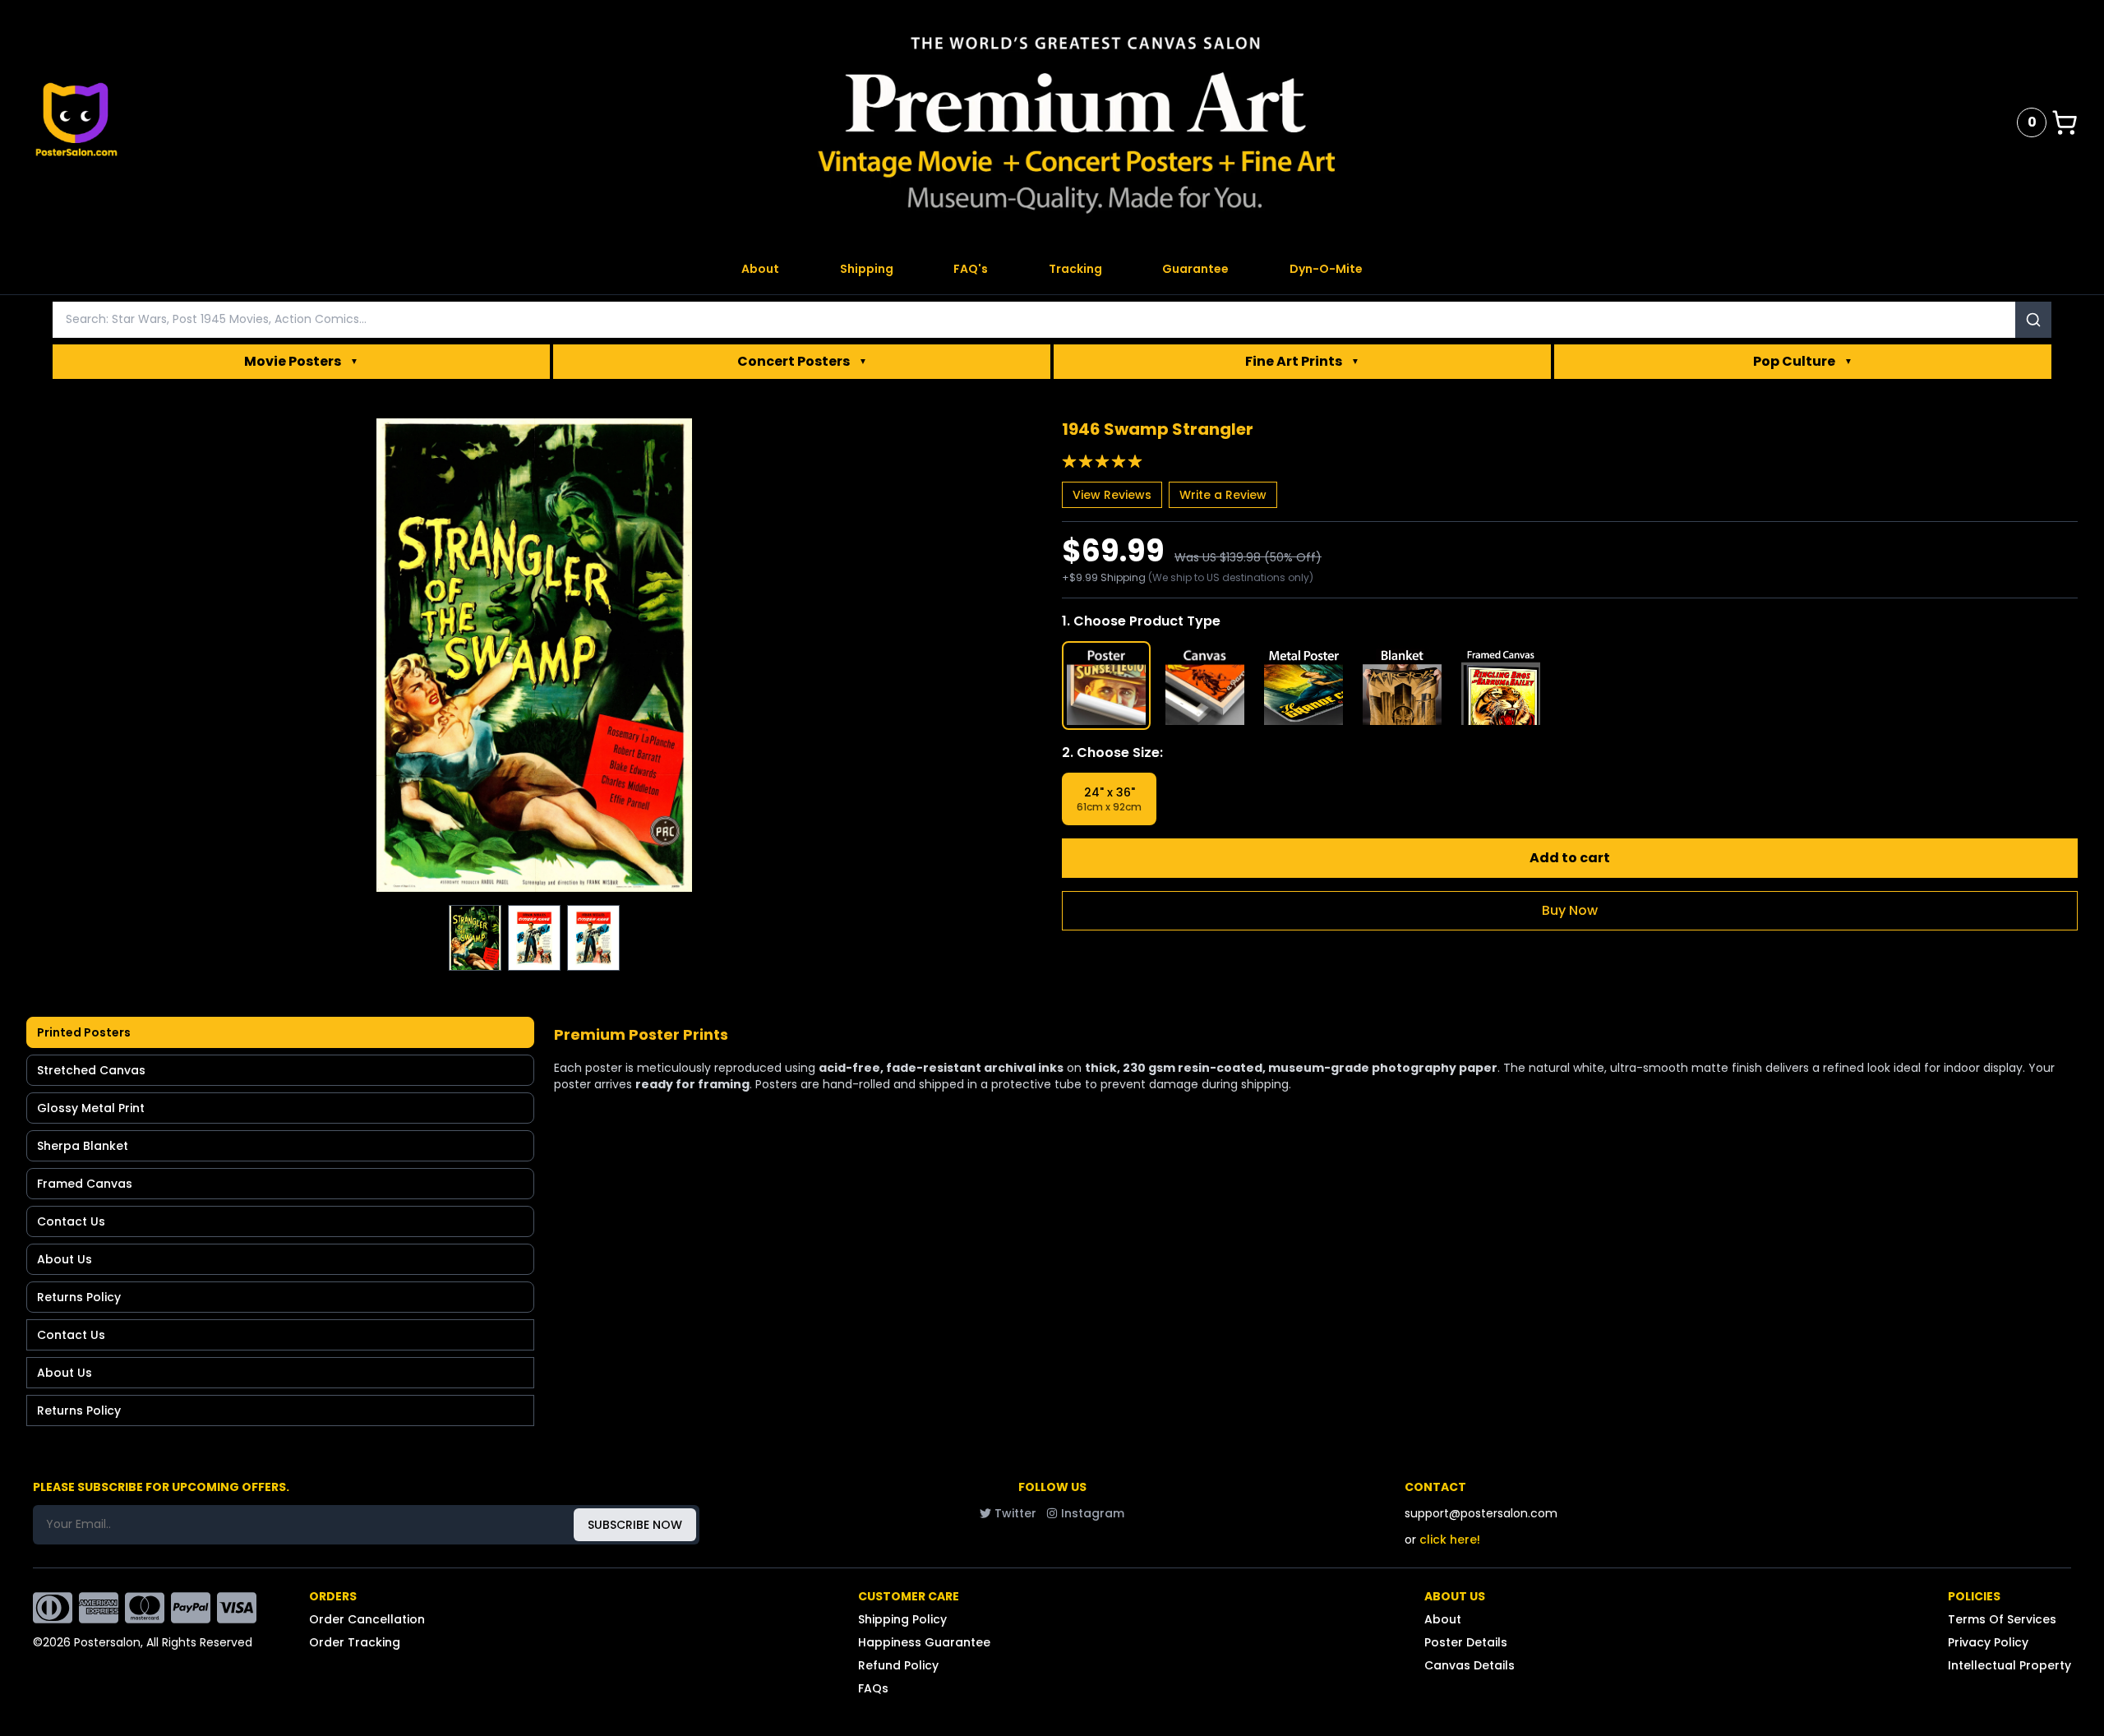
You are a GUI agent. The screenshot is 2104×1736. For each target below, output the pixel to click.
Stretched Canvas (91, 1070)
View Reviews (1112, 495)
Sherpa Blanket (83, 1146)
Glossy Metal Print (91, 1108)
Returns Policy (79, 1297)
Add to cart (1570, 858)
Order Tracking (355, 1642)
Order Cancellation (367, 1619)
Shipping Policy (902, 1619)
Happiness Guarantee (924, 1642)
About (760, 269)
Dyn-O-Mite (1326, 269)
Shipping (867, 269)
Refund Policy (898, 1665)
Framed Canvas (85, 1184)
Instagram (1093, 1513)
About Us (65, 1259)
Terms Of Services (2002, 1619)
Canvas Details (1470, 1665)
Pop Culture (1803, 361)
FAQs (873, 1688)
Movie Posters (301, 361)
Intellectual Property (2009, 1665)
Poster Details (1466, 1642)
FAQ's (971, 269)
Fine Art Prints (1302, 361)
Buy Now (1570, 910)
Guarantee (1195, 269)
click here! (1450, 1540)
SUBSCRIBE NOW (635, 1525)
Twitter (1015, 1513)
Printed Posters (84, 1032)
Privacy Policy (1988, 1642)
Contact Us (71, 1221)
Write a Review (1223, 495)
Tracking (1075, 269)
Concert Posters (802, 361)
